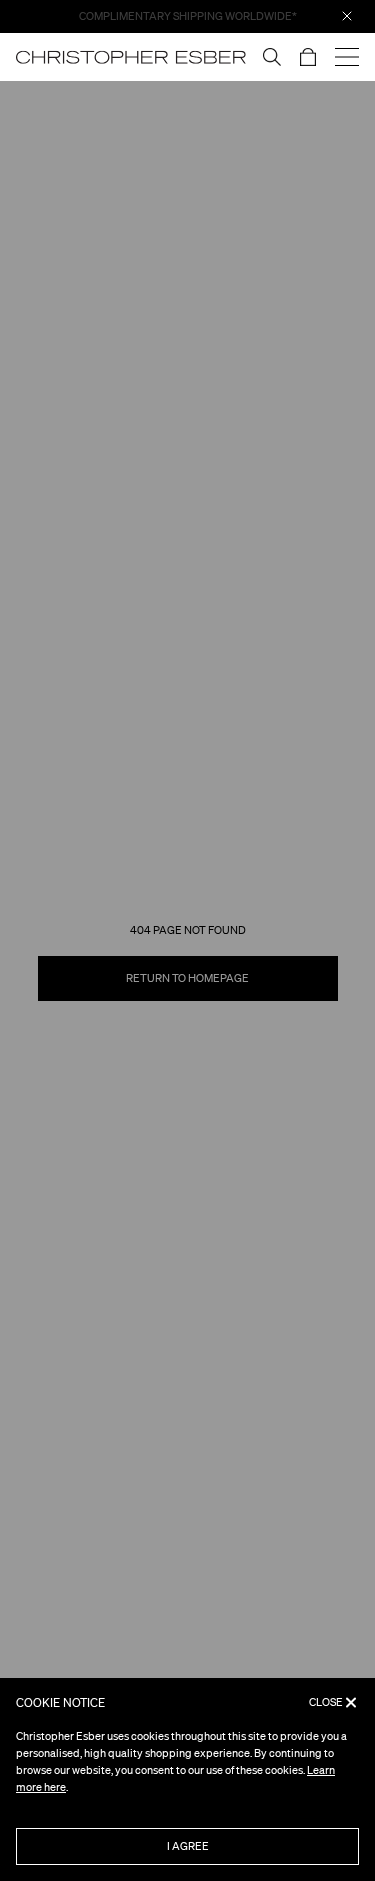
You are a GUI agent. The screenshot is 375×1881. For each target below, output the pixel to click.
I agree (188, 1846)
